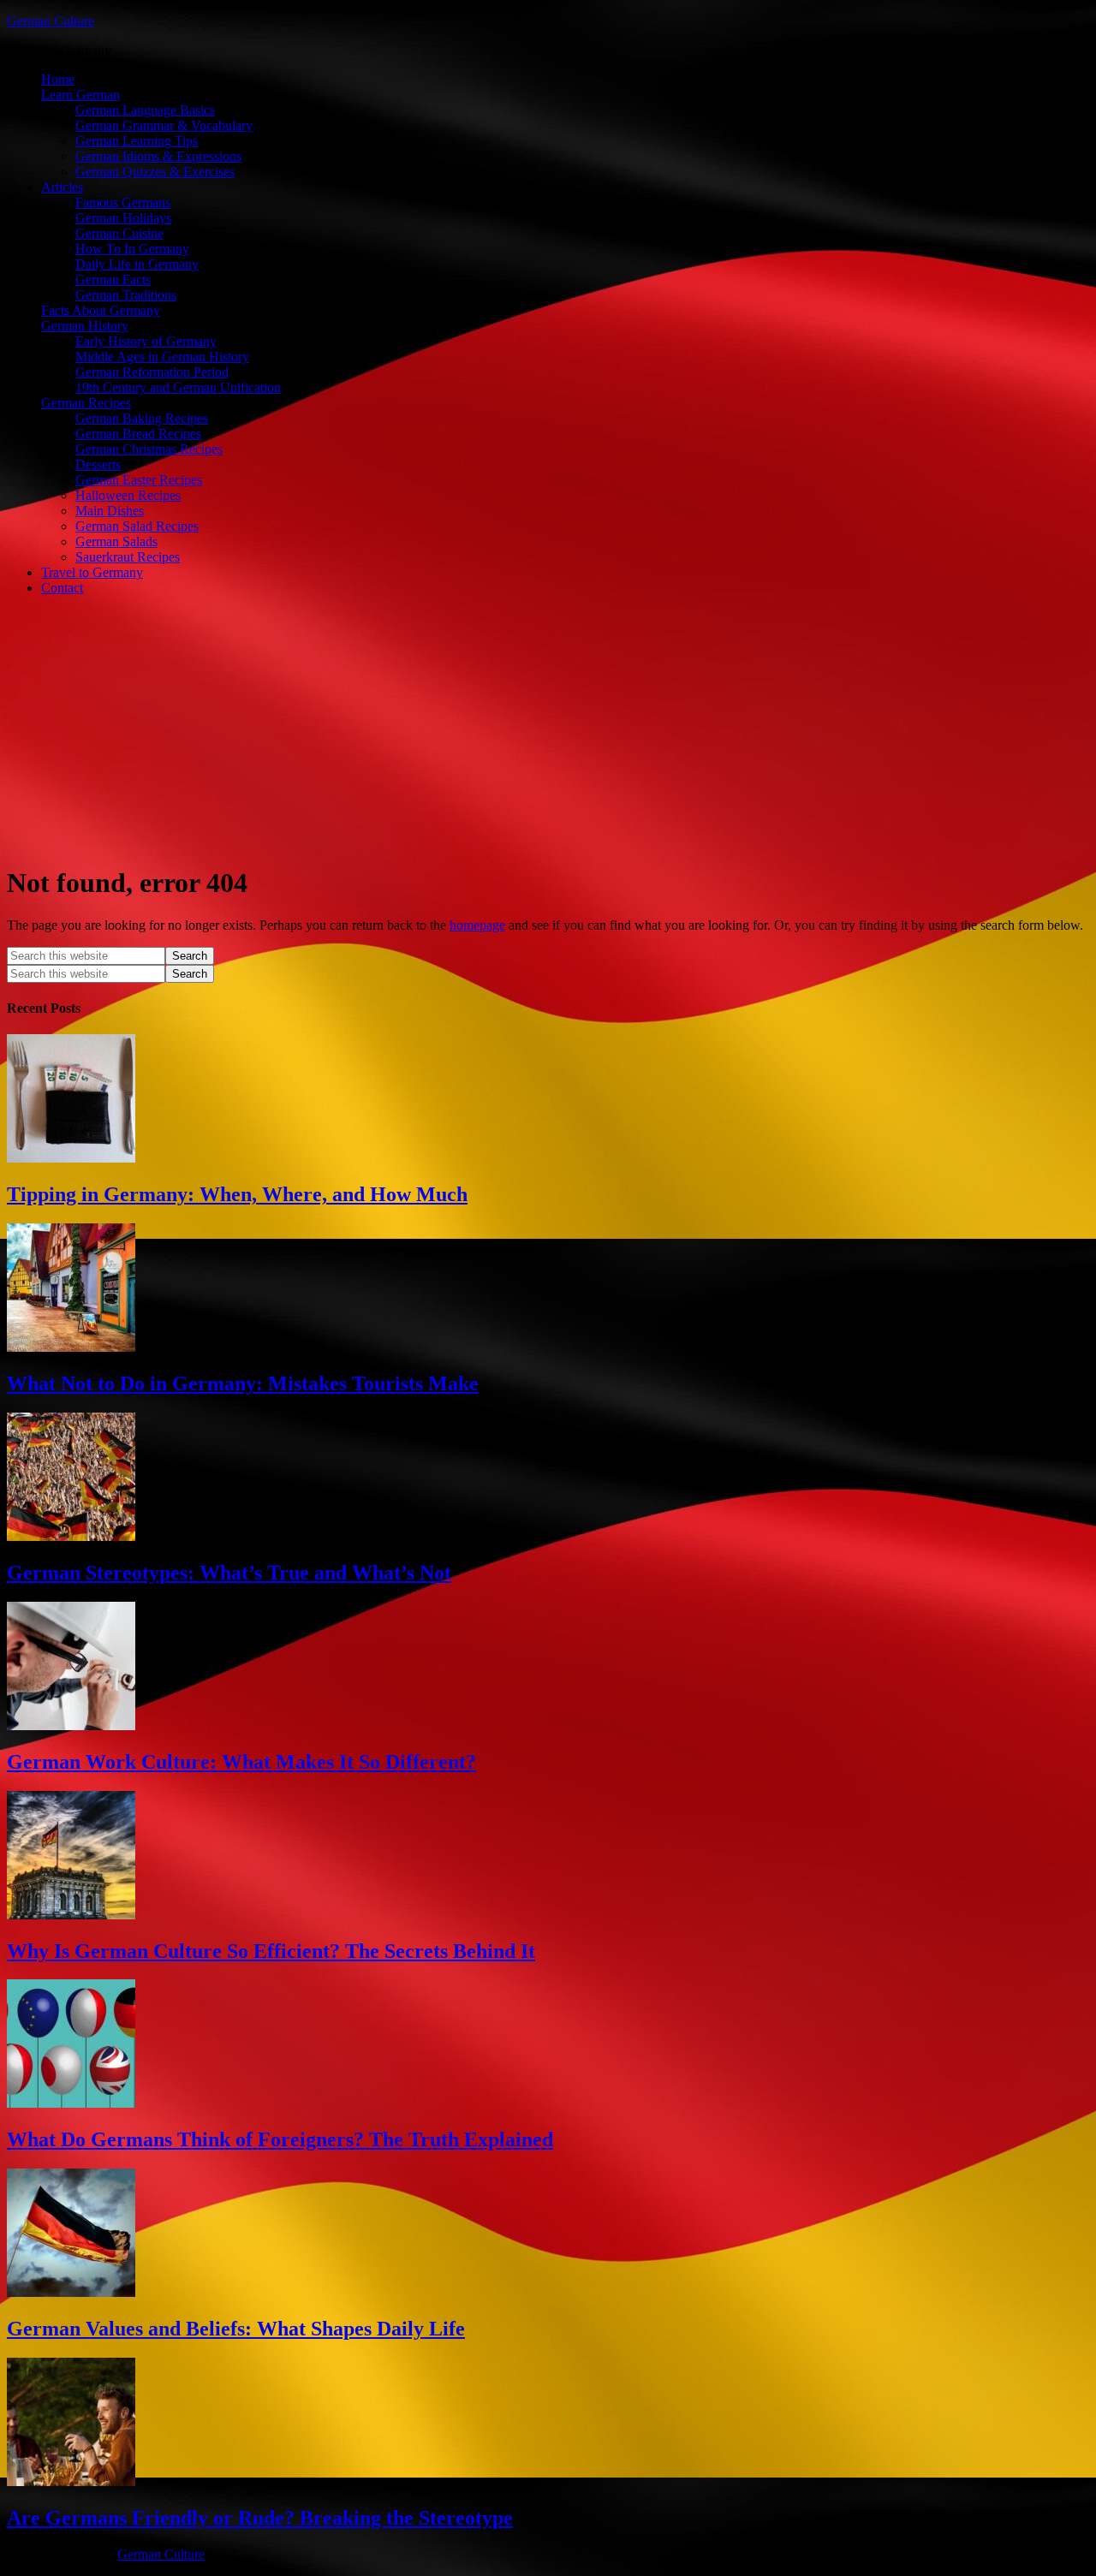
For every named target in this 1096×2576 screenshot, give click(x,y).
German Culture (51, 21)
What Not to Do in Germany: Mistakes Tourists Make (243, 1383)
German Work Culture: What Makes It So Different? (241, 1762)
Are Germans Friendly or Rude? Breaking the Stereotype (260, 2518)
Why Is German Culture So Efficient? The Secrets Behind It (271, 1951)
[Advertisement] (548, 729)
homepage (477, 925)
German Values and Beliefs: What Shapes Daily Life (236, 2329)
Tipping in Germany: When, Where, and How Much (237, 1194)
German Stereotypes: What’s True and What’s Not (229, 1573)
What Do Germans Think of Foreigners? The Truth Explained (280, 2139)
